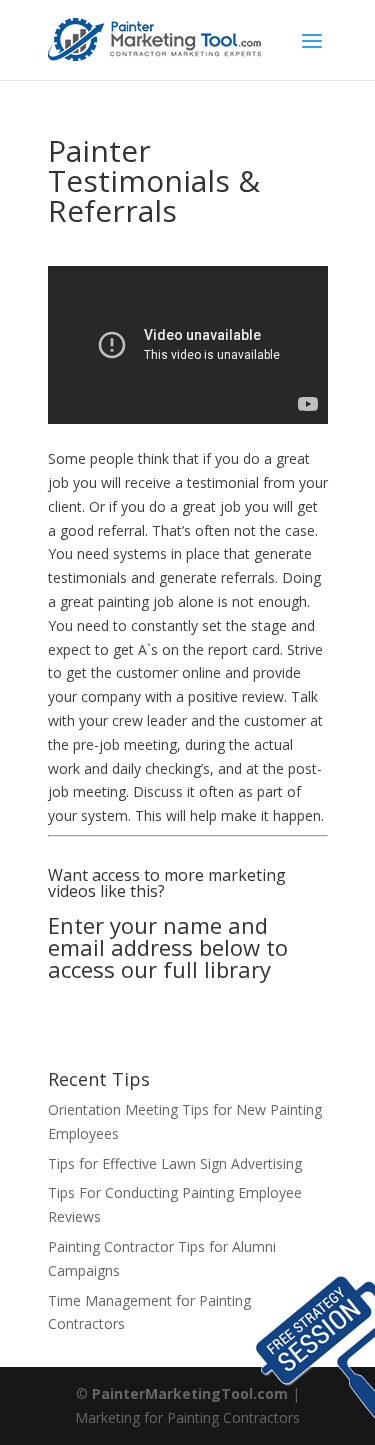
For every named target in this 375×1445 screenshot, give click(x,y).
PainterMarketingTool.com (190, 1393)
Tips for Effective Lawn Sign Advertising (175, 1163)
